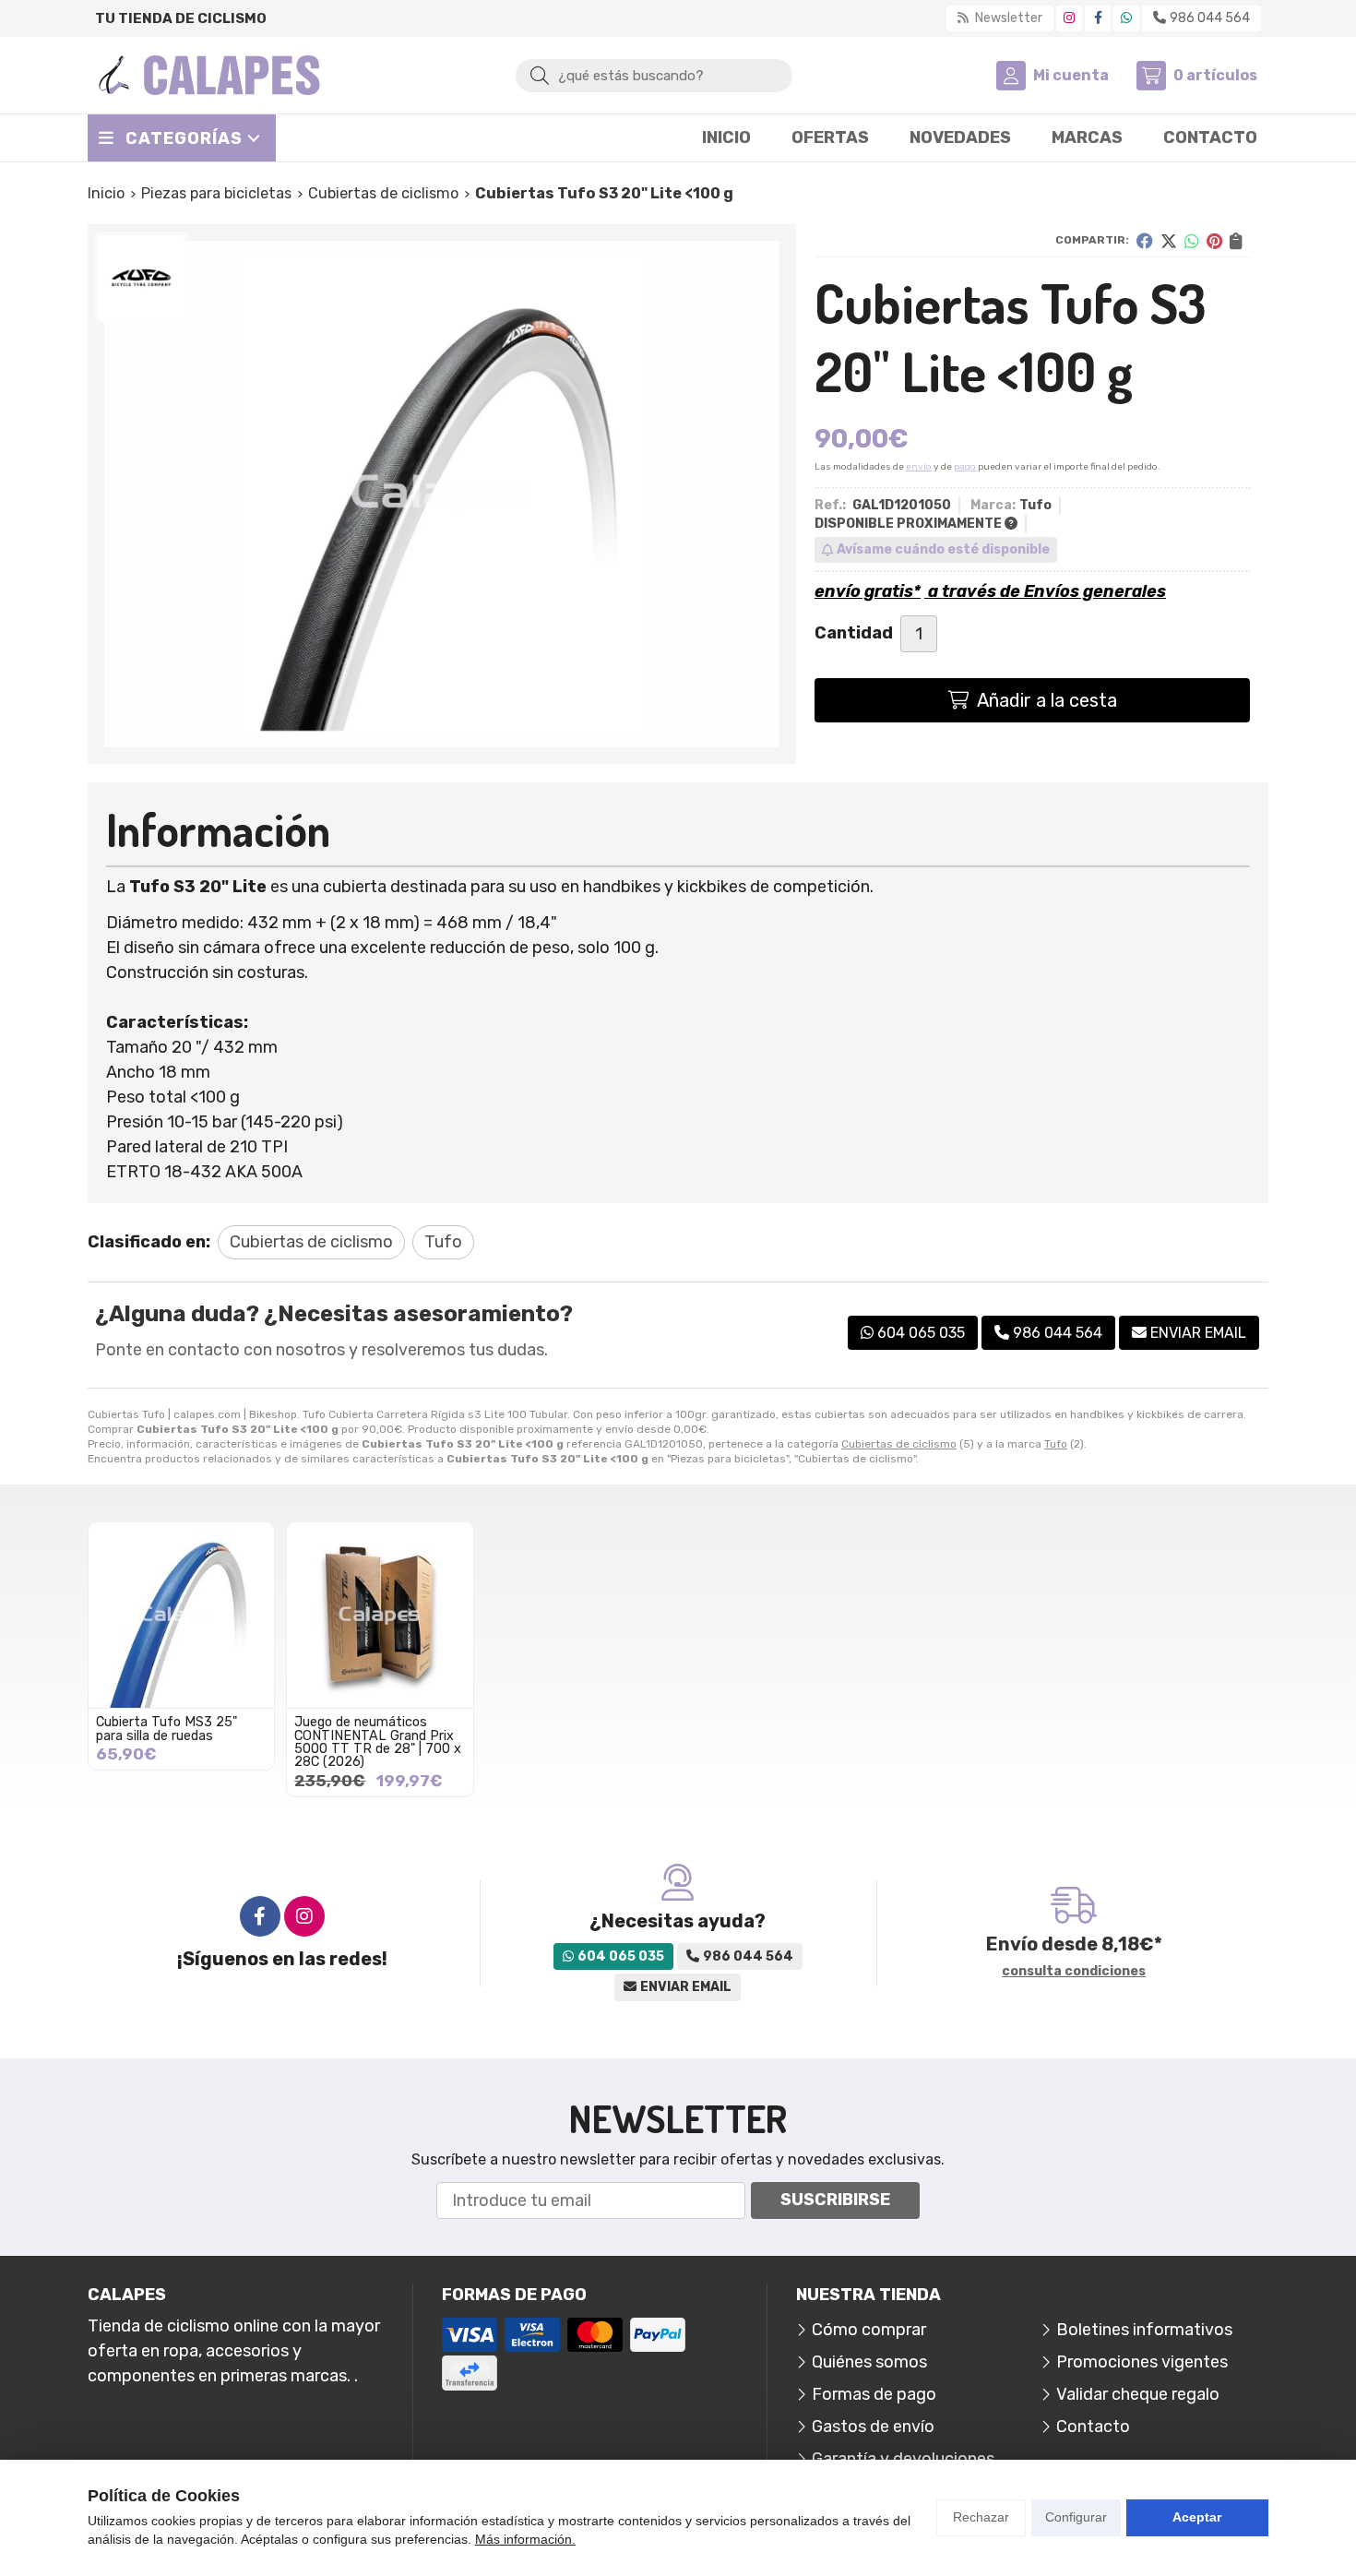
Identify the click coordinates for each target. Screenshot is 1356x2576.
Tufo (1056, 1444)
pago (965, 467)
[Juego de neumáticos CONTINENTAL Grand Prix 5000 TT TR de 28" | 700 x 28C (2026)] (380, 1615)
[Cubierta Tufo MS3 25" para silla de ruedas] (181, 1615)
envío (919, 467)
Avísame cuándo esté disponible (943, 549)
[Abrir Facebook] (1098, 18)
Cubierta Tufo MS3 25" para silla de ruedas (167, 1729)
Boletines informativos (1144, 2330)
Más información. (525, 2539)
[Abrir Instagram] (1069, 18)
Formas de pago (874, 2394)
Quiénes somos (869, 2362)
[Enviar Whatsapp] (1126, 18)
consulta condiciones (1074, 1972)
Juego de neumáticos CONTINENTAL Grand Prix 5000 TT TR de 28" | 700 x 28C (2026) (378, 1742)
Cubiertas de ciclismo (899, 1444)
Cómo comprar (869, 2330)
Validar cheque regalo (1138, 2394)
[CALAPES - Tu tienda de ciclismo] (209, 75)
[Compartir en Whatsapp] (1192, 241)
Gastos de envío (873, 2427)
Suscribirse (835, 2200)
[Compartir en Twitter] (1169, 241)
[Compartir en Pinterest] (1214, 241)
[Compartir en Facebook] (1145, 241)
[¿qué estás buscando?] (654, 75)
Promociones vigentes (1142, 2362)
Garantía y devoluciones (903, 2459)
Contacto (1093, 2427)
